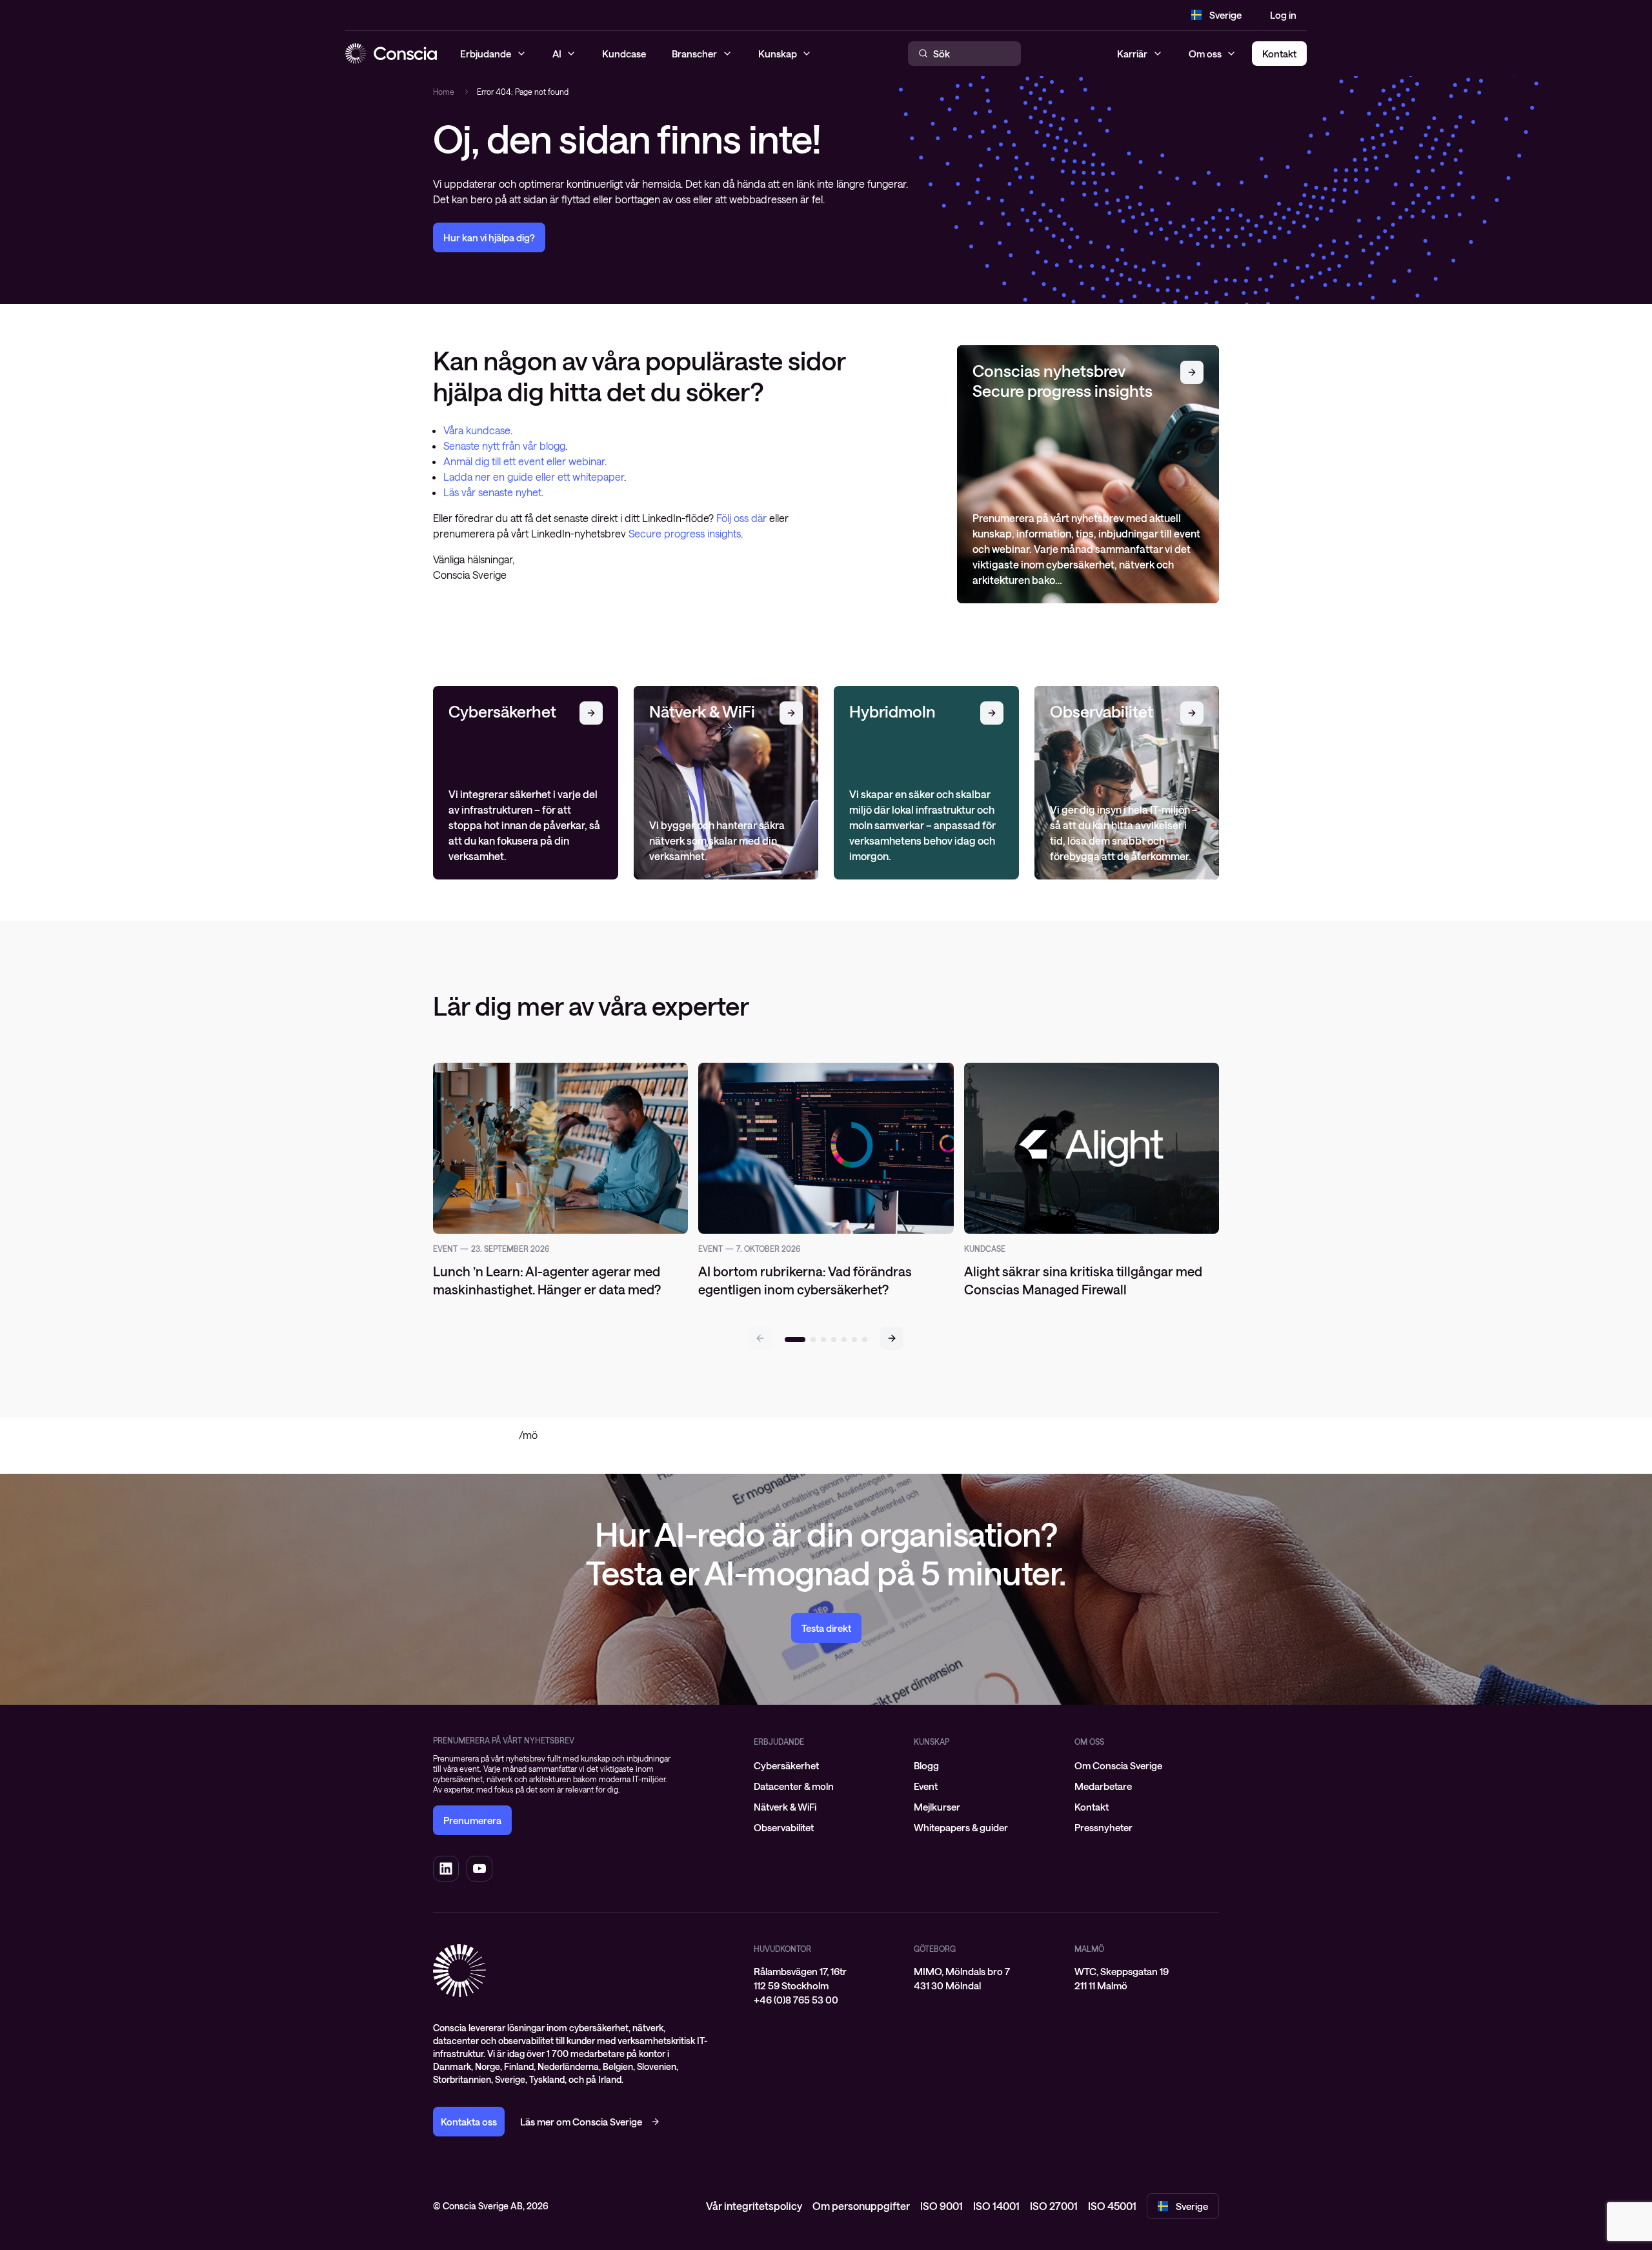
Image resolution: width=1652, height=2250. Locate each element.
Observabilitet (784, 1827)
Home (444, 92)
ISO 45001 (1112, 2206)
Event (926, 1786)
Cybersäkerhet (786, 1765)
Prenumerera (472, 1820)
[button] (892, 1338)
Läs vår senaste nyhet (492, 492)
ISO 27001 (1054, 2206)
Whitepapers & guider (961, 1827)
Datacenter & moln (794, 1786)
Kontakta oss (469, 2122)
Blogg (926, 1765)
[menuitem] (826, 1765)
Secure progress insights (685, 533)
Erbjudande (779, 1742)
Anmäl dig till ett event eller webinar (524, 461)
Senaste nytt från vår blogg (504, 446)
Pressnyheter (1103, 1827)
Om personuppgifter (861, 2206)
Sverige (1225, 15)
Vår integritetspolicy (754, 2206)
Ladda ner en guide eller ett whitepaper (534, 477)
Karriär (1132, 54)
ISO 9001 (942, 2206)
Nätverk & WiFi (785, 1807)
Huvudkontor (782, 1949)
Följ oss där (743, 518)
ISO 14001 (996, 2206)
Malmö (1089, 1949)
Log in (1283, 15)
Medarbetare (1103, 1786)
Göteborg (935, 1949)
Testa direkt (826, 1628)
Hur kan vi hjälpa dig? (489, 237)
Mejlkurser (937, 1807)
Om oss (1205, 54)
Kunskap (932, 1742)
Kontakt (1092, 1807)
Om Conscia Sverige (1118, 1765)
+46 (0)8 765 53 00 (796, 2000)
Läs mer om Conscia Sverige (581, 2122)
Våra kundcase (477, 430)
